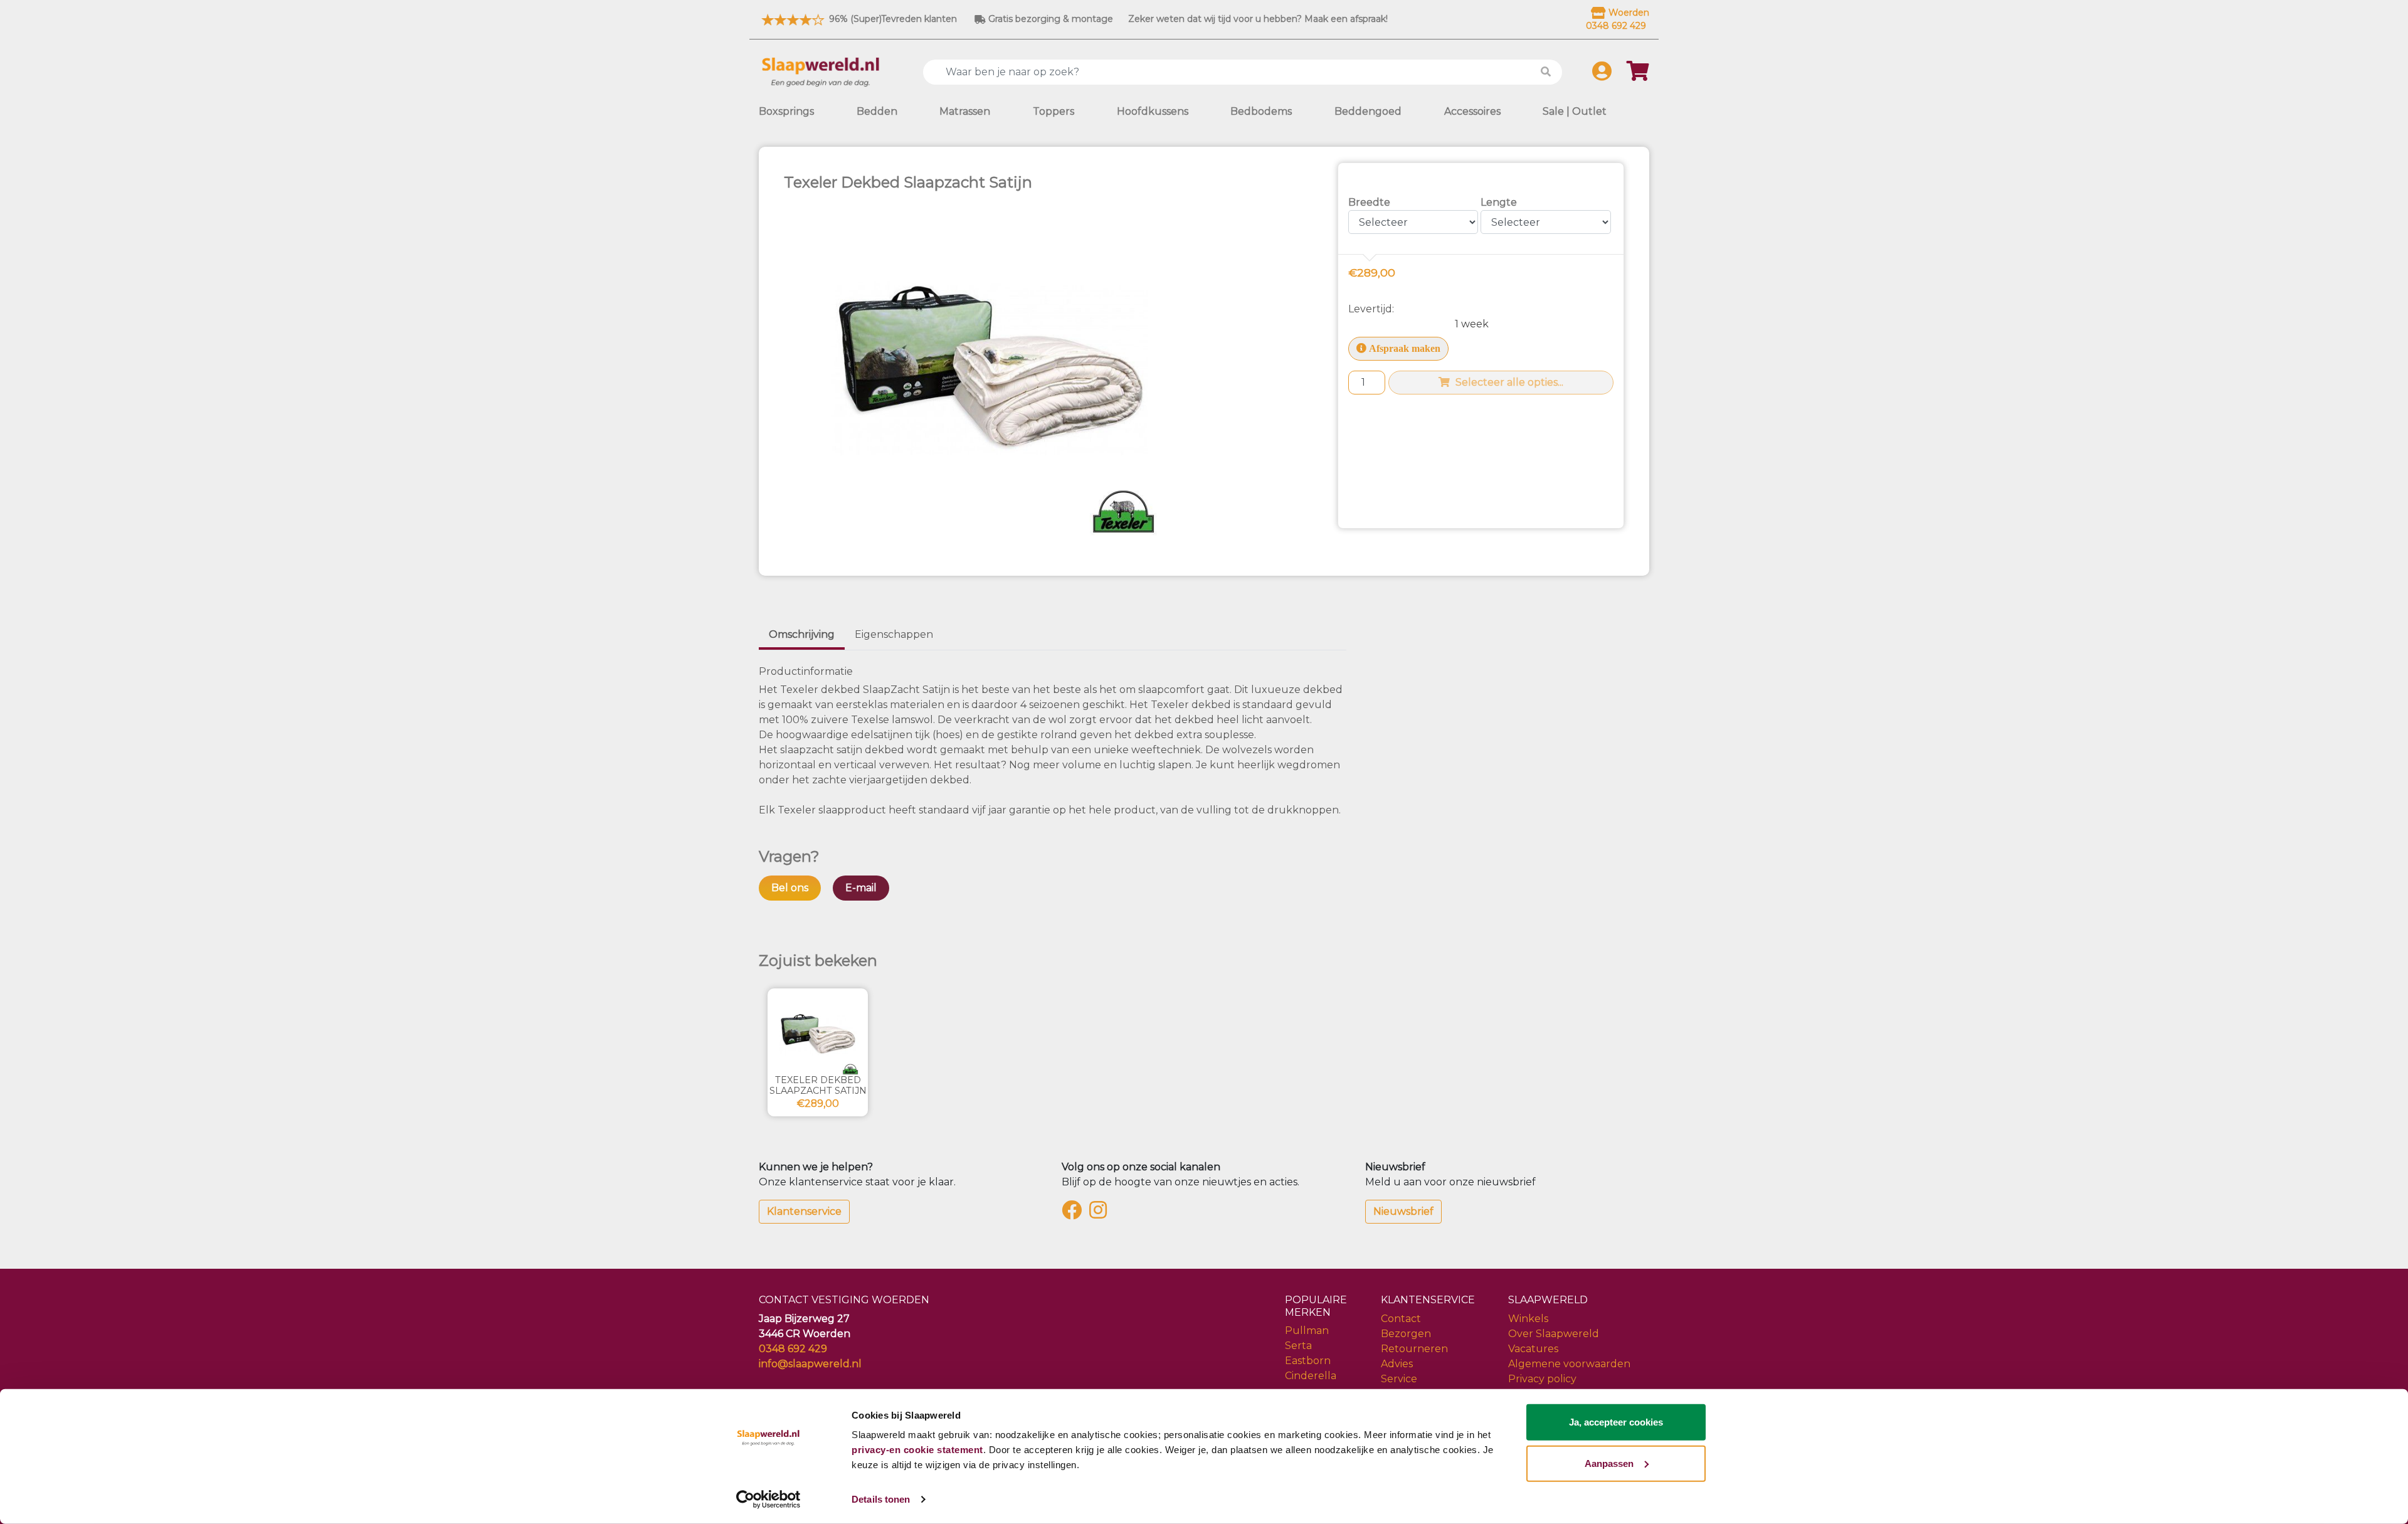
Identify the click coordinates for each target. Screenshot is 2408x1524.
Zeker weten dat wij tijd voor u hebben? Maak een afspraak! (1258, 19)
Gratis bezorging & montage (1049, 19)
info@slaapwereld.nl (810, 1364)
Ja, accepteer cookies (1616, 1422)
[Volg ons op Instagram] (1101, 1214)
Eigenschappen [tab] (894, 634)
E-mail (861, 888)
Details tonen (881, 1499)
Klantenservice (804, 1211)
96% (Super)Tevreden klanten (892, 19)
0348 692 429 (793, 1349)
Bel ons (790, 888)
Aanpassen (1609, 1463)
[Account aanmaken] (1602, 75)
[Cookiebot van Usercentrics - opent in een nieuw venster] (768, 1500)
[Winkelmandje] (1638, 75)
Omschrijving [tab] (802, 634)
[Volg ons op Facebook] (1074, 1214)
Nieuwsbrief (1403, 1211)
